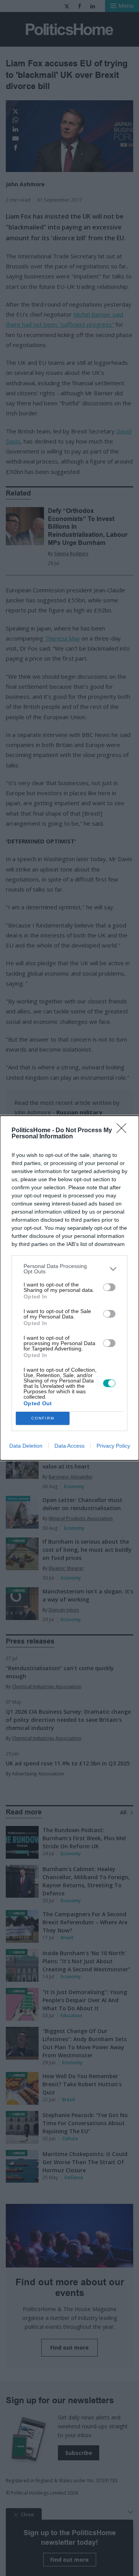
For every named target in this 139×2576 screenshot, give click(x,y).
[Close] (124, 1131)
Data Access (69, 1446)
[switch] (109, 1287)
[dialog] (69, 1288)
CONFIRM (43, 1418)
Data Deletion (26, 1446)
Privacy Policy (113, 1446)
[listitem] (69, 1269)
